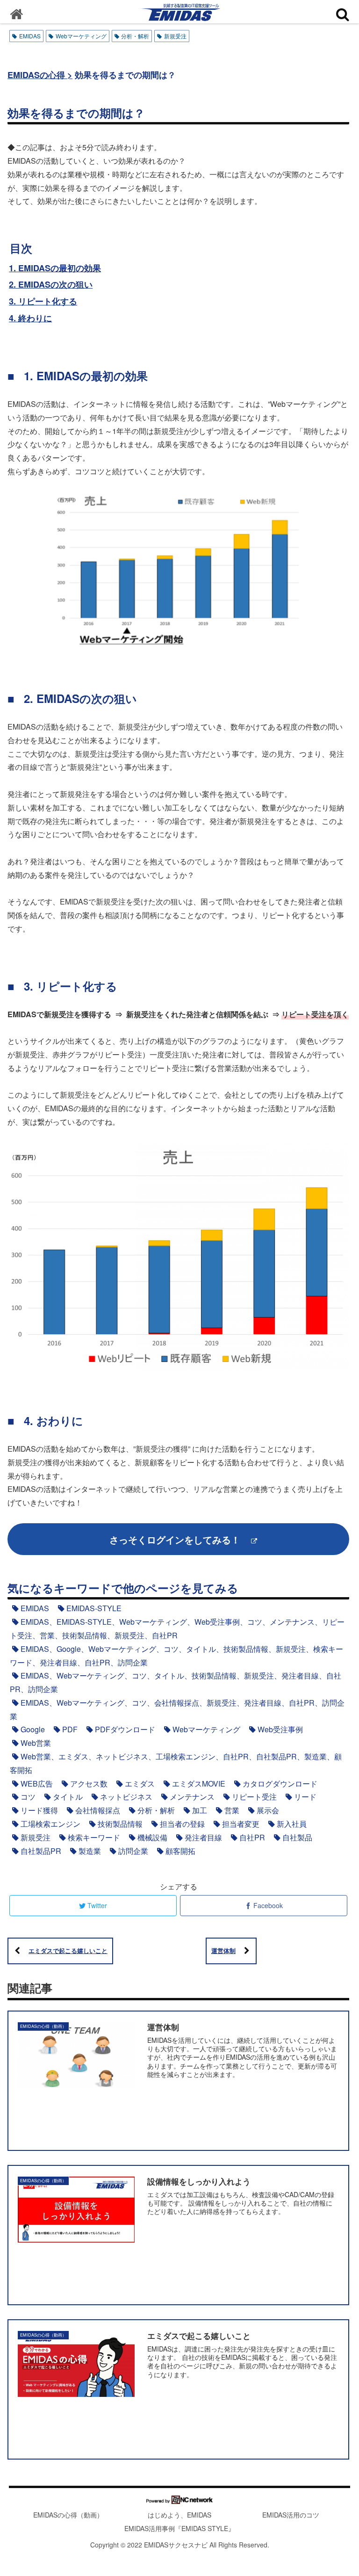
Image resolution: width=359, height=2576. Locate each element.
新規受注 (175, 36)
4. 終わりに (30, 318)
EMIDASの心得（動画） (68, 2515)
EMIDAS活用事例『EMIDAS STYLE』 (179, 2528)
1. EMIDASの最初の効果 (55, 268)
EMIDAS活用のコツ (291, 2515)
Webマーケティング (81, 36)
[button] (148, 1050)
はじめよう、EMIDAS (179, 2515)
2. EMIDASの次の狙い (51, 284)
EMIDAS (30, 36)
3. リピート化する (43, 301)
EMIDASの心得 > (40, 75)
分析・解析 (135, 36)
